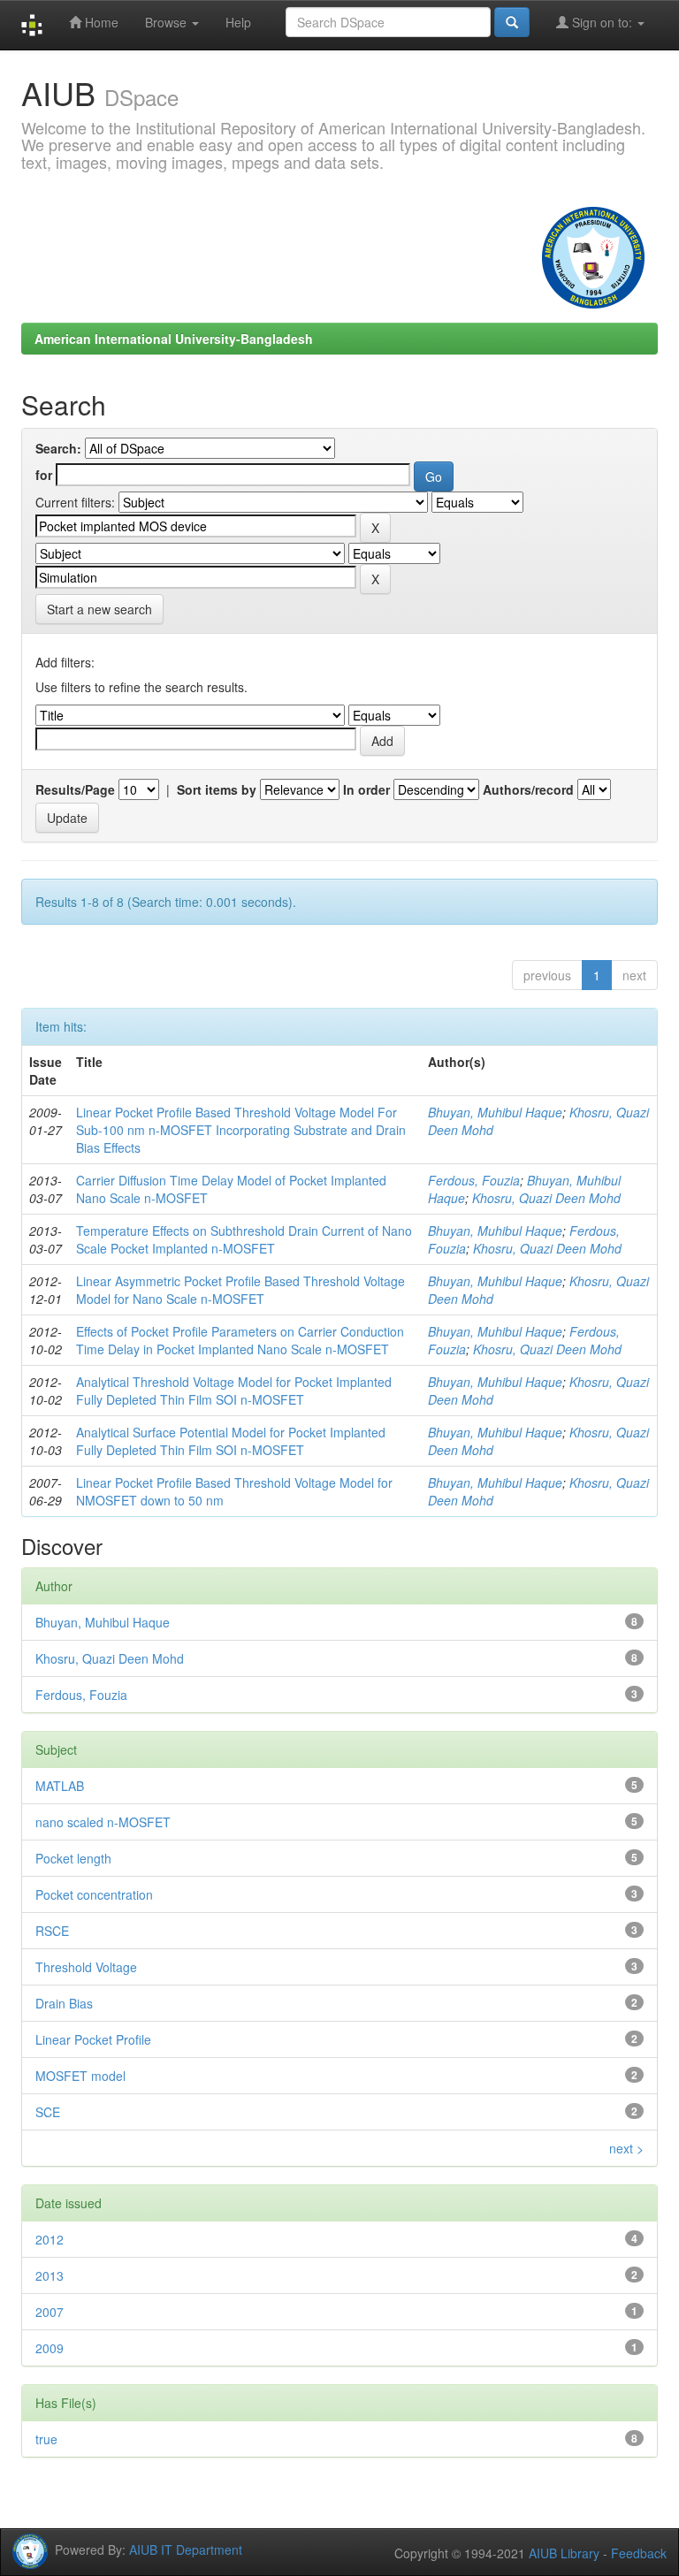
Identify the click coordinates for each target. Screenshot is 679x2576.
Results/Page (75, 789)
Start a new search (99, 609)
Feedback (639, 2553)
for (44, 475)
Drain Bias (64, 2003)
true (46, 2439)
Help (238, 22)
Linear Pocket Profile (93, 2039)
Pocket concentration (94, 1894)
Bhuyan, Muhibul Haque (495, 1112)
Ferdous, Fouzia (474, 1180)
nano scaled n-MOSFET (103, 1822)
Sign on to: (602, 22)
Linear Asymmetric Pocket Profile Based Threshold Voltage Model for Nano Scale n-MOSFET (240, 1290)
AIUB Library (564, 2553)
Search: (58, 448)
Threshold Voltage (86, 1967)
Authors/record (528, 789)
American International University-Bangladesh (174, 339)
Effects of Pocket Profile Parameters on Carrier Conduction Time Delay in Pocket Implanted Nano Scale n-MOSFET (240, 1340)
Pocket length (73, 1858)
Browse (168, 22)
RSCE (52, 1931)
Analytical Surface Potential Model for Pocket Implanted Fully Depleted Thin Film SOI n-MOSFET (231, 1441)
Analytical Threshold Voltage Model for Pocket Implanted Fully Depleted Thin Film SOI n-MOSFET (234, 1391)
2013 (50, 2275)
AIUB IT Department (186, 2549)
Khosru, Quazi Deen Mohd (546, 1198)
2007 (50, 2312)
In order (366, 789)
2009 (50, 2348)
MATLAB (60, 1786)
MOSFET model (80, 2076)
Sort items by (217, 789)
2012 (50, 2239)
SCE (48, 2112)
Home (100, 22)
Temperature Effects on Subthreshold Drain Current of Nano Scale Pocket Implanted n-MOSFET (244, 1239)
